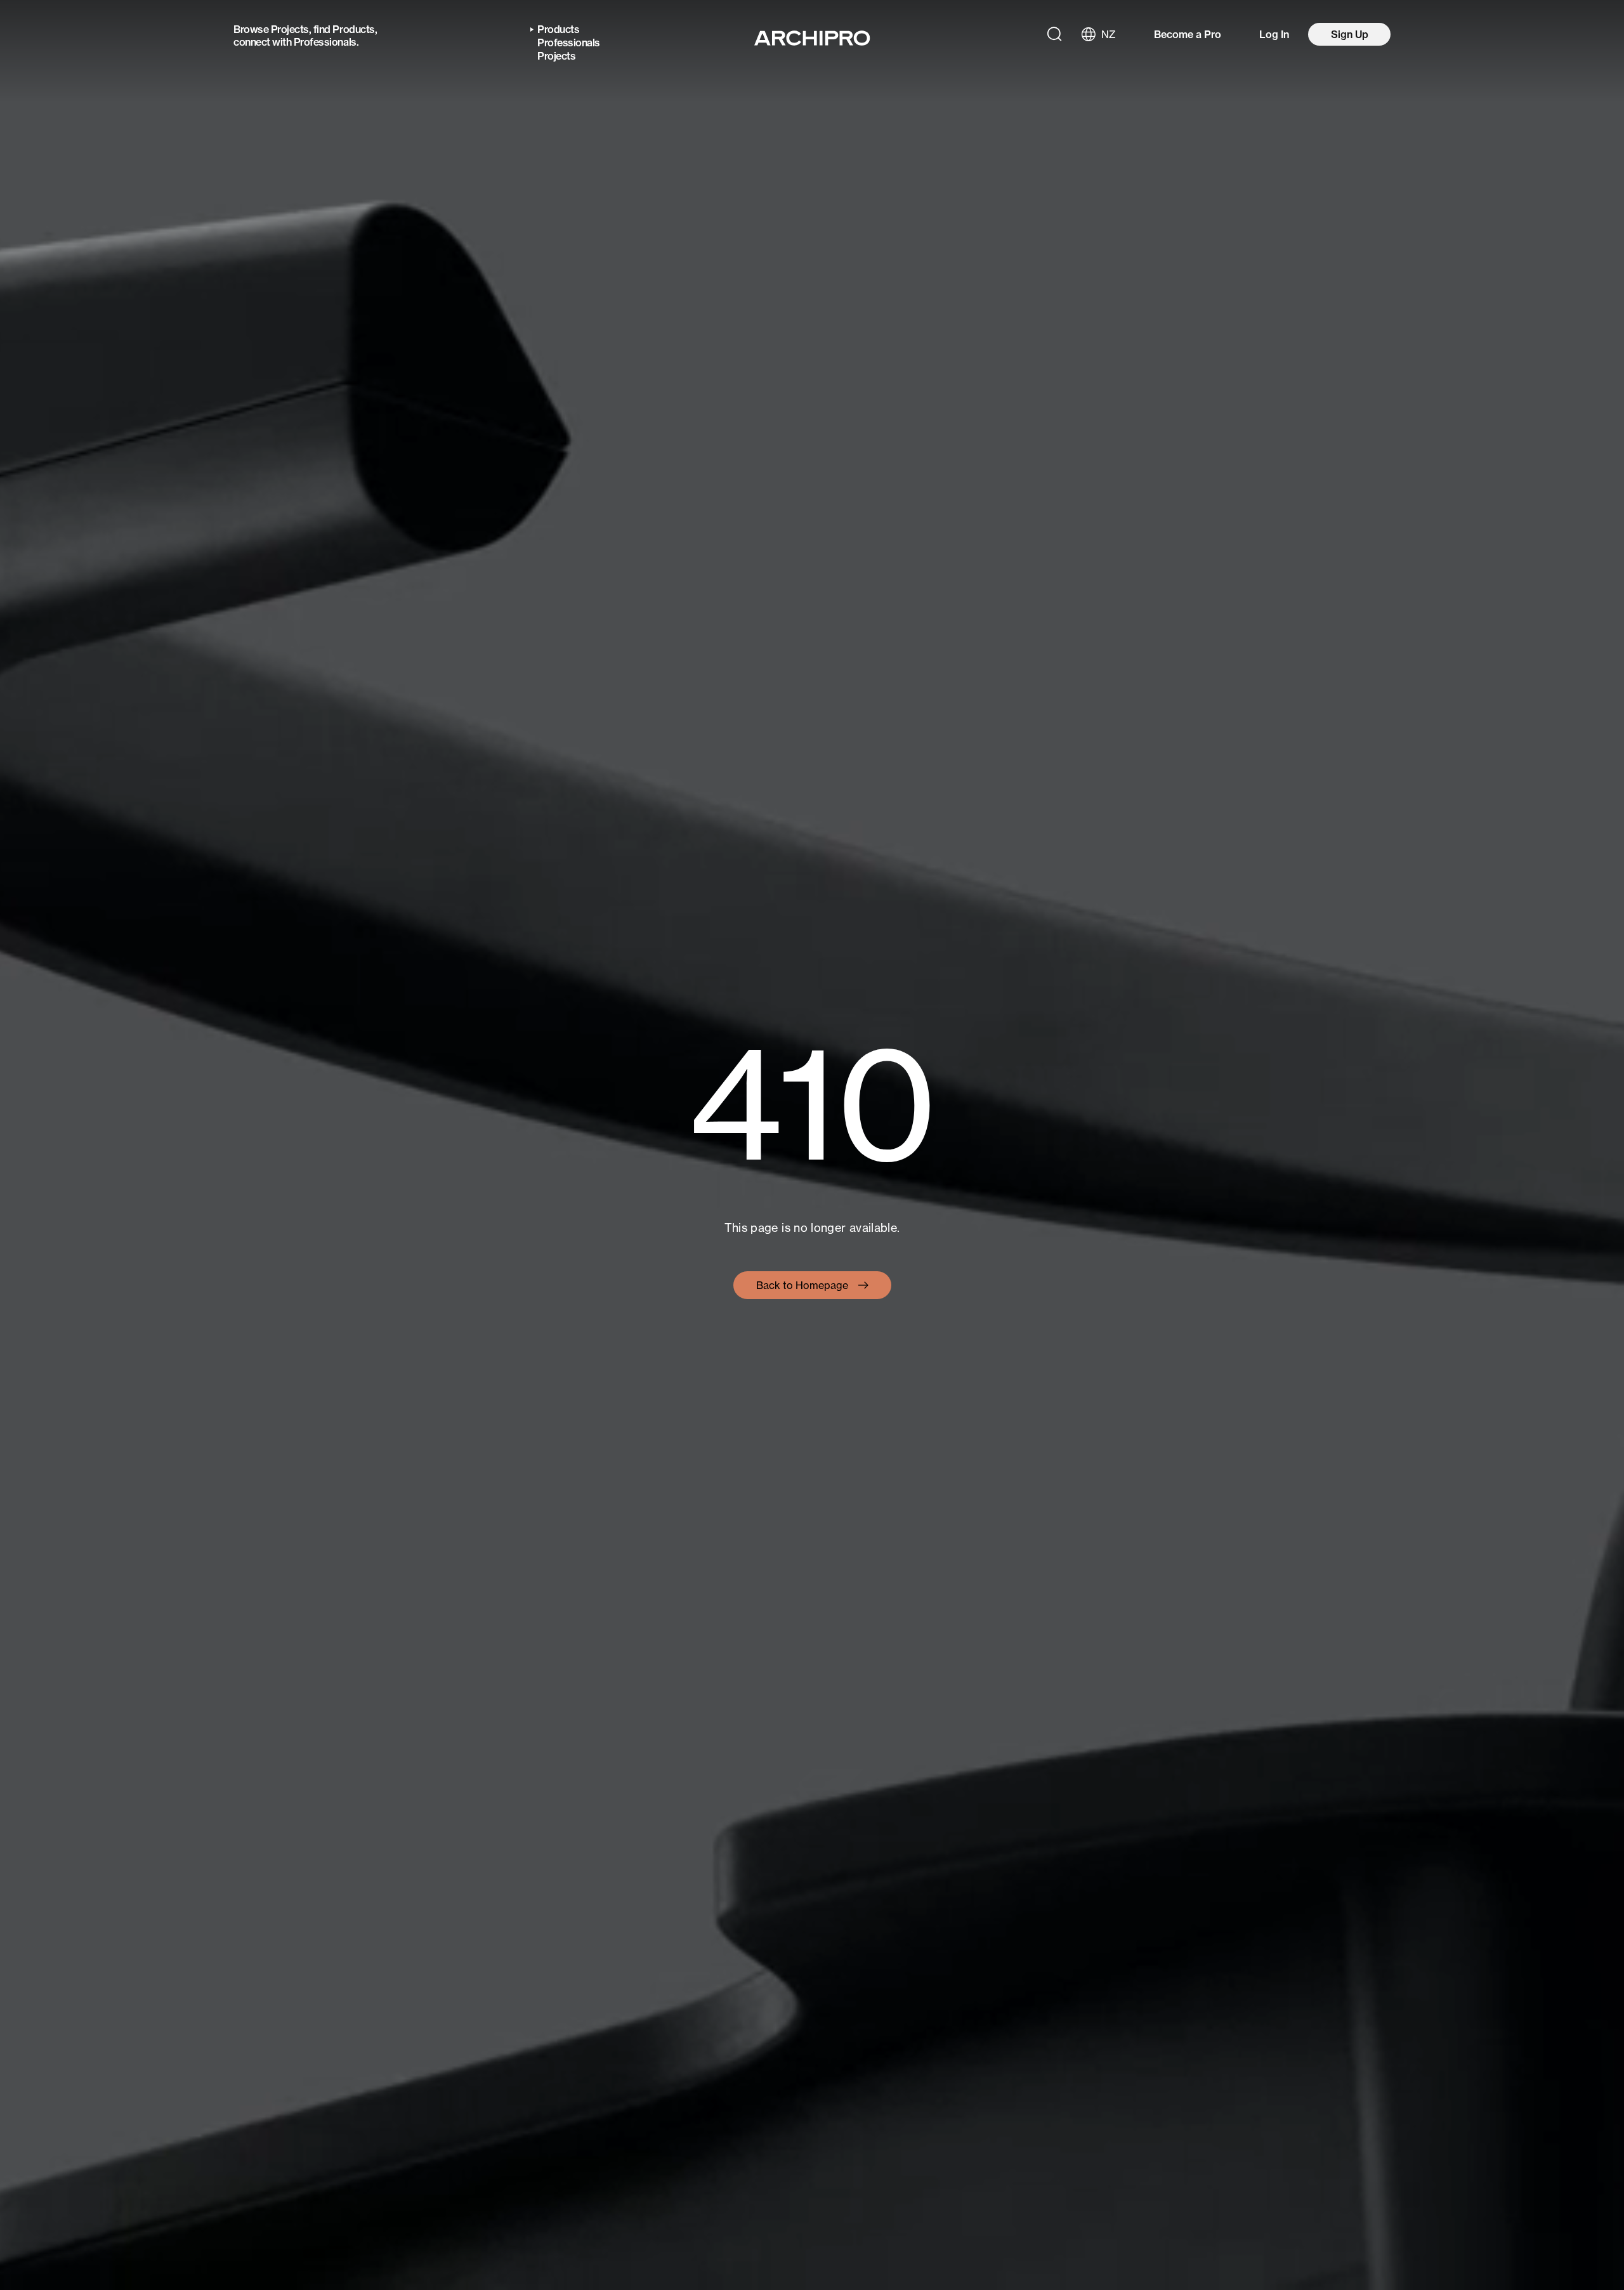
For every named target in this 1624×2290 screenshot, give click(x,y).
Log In (1274, 34)
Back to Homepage (802, 1285)
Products (353, 29)
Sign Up (1350, 34)
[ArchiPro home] (812, 38)
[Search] (1054, 34)
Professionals (325, 42)
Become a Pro (1188, 34)
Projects (290, 29)
